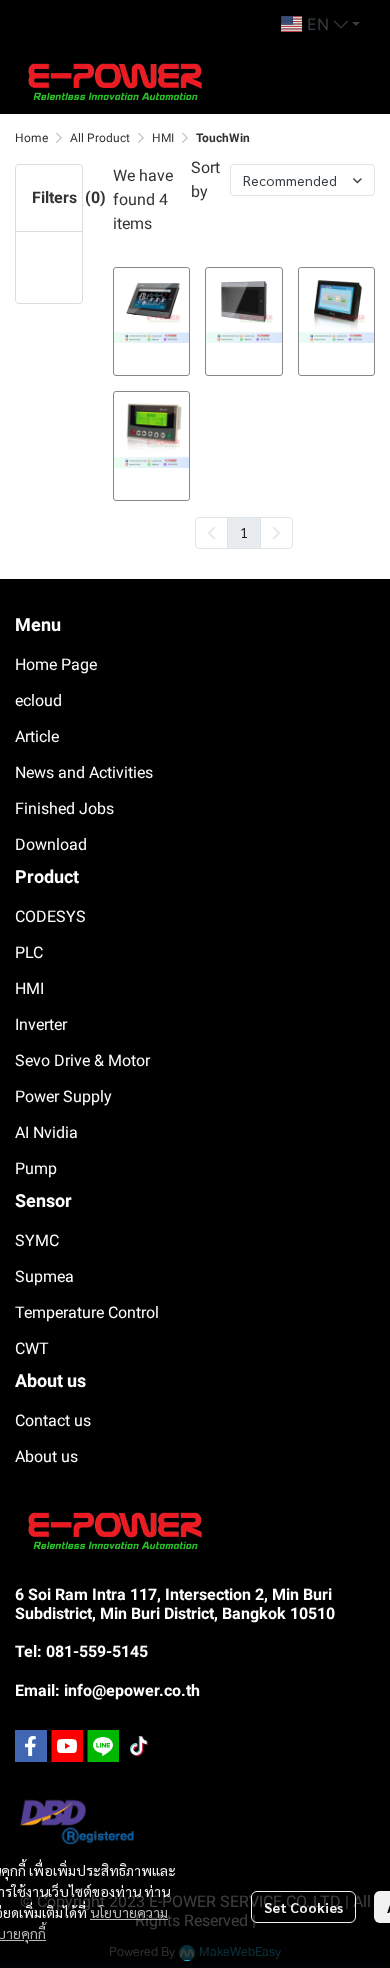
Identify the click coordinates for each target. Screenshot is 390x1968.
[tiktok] (139, 1746)
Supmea (44, 1276)
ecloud (38, 700)
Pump (36, 1168)
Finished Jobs (64, 808)
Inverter (41, 1024)
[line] (103, 1746)
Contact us (53, 1420)
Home (31, 138)
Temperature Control (87, 1312)
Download (51, 844)
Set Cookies (303, 1907)
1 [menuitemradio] (244, 532)
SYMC (37, 1240)
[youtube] (67, 1746)
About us (46, 1456)
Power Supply (63, 1096)
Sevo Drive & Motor (82, 1060)
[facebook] (31, 1746)
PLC (29, 952)
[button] (320, 24)
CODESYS (50, 916)
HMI (163, 138)
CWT (32, 1348)
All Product (100, 138)
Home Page (56, 664)
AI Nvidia (46, 1132)
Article (37, 736)
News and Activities (84, 772)
